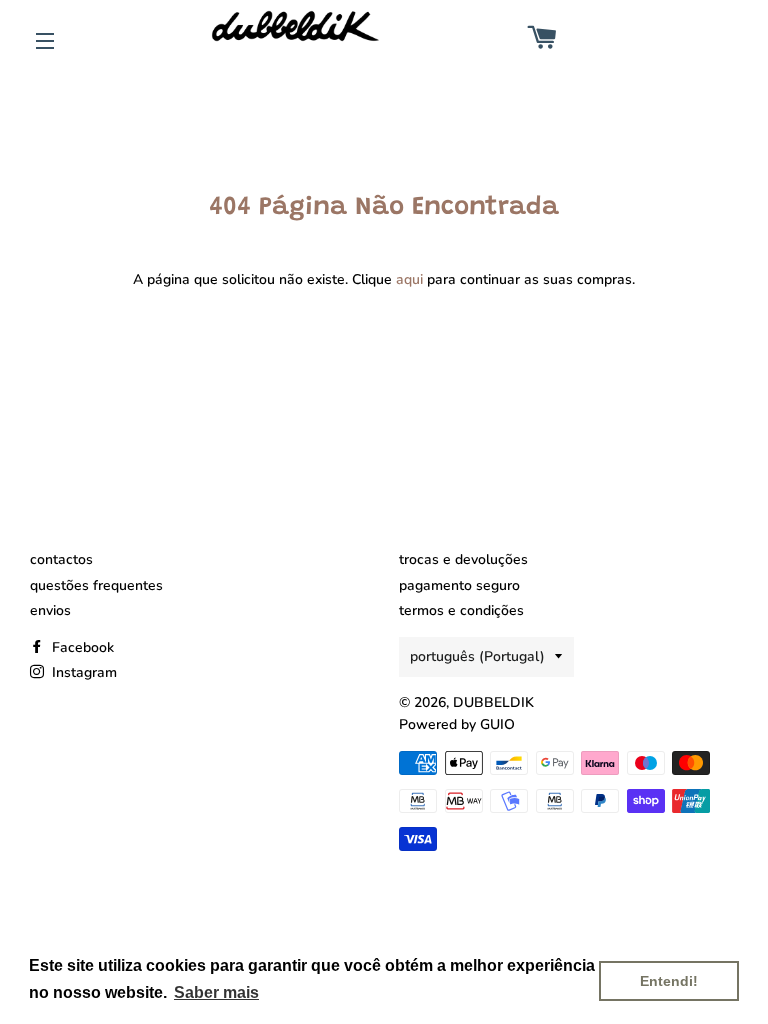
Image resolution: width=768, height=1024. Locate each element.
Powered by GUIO (457, 724)
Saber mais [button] (216, 992)
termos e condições (461, 610)
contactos (61, 559)
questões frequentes (96, 585)
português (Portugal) (477, 656)
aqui (409, 279)
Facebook (81, 647)
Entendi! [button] (669, 981)
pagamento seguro (459, 585)
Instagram (82, 672)
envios (50, 610)
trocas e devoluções (463, 559)
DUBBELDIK (493, 702)
